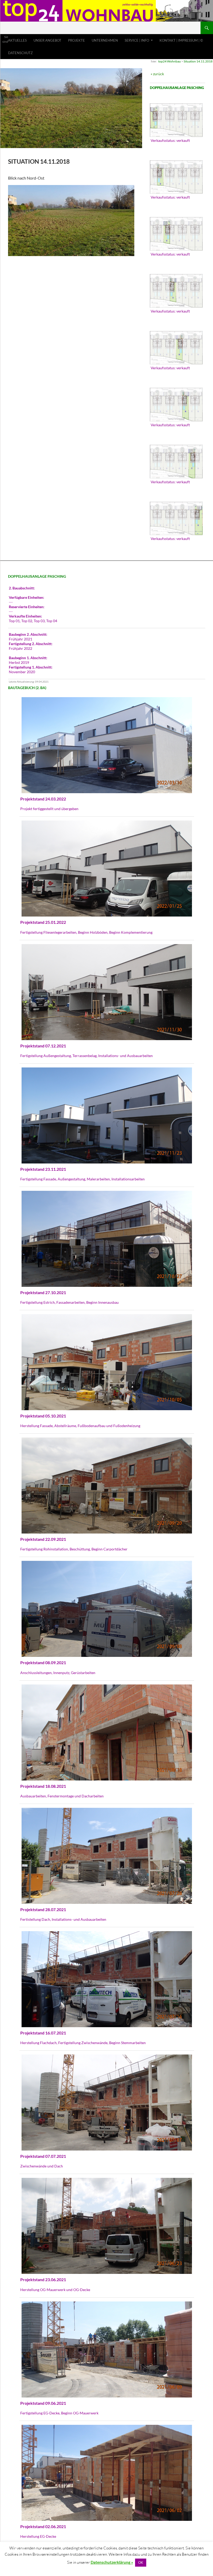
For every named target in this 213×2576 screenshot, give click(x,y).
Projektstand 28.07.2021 (43, 1909)
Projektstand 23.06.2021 (43, 2279)
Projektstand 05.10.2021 (43, 1416)
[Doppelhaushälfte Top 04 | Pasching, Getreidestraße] (176, 291)
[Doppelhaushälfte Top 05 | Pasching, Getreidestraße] (176, 348)
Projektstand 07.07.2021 (43, 2156)
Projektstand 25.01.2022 (43, 922)
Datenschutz (20, 53)
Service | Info (137, 40)
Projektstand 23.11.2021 (43, 1169)
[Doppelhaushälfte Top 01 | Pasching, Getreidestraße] (176, 120)
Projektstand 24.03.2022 (43, 799)
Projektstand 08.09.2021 (43, 1662)
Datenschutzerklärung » (112, 2562)
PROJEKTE (76, 40)
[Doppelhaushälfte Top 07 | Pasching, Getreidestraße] (176, 462)
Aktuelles (17, 40)
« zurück (157, 74)
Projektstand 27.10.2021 (43, 1292)
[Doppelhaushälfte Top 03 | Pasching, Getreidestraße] (176, 234)
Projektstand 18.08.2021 (43, 1786)
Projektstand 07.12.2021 (43, 1046)
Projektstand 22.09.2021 (43, 1539)
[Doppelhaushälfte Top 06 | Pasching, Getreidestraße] (176, 405)
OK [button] (141, 2562)
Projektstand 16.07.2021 (43, 2033)
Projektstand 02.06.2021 (43, 2526)
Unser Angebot (47, 40)
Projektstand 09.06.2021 (43, 2403)
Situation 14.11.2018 (198, 61)
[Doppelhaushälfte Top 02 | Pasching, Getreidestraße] (176, 177)
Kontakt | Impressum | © (181, 40)
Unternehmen (105, 40)
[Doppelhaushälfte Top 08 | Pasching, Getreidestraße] (176, 519)
